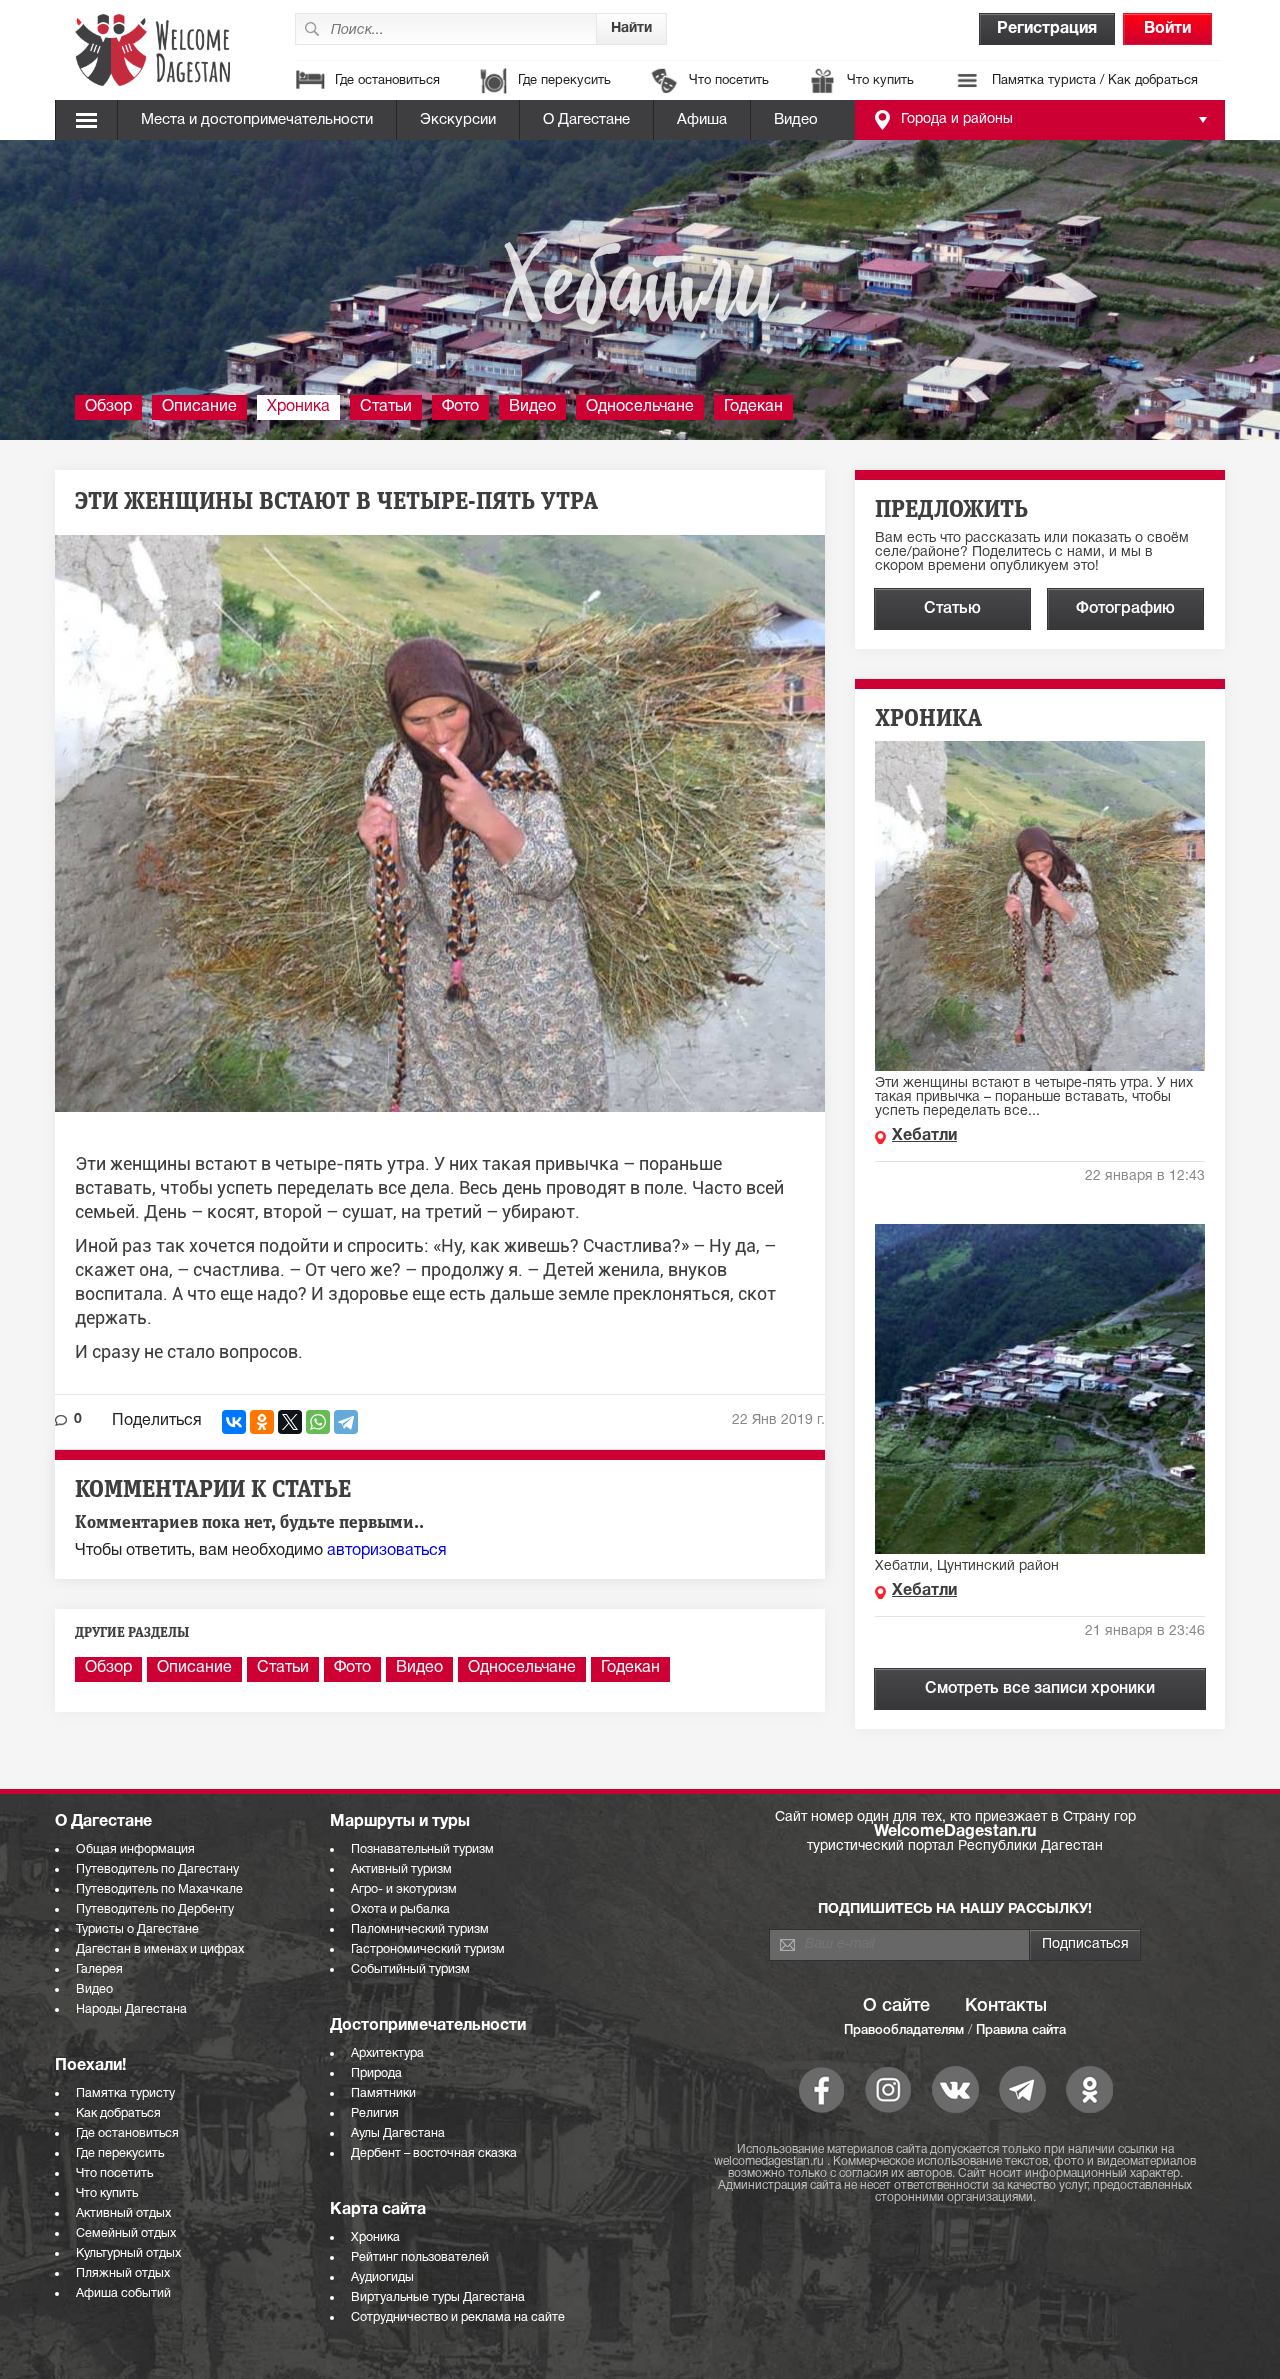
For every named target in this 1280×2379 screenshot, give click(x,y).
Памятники (383, 2093)
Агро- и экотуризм (404, 1889)
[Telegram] (346, 1422)
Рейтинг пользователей (420, 2257)
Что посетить (729, 81)
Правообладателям (904, 2030)
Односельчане (640, 407)
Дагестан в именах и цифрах (160, 1949)
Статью (952, 609)
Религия (375, 2113)
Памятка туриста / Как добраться (1095, 81)
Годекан (753, 407)
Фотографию (1125, 609)
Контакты (1006, 2006)
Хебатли (924, 1136)
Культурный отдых (128, 2253)
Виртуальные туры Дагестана (438, 2297)
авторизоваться (387, 1551)
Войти (1167, 29)
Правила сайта (1021, 2030)
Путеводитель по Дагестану (157, 1869)
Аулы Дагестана (398, 2133)
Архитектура (387, 2053)
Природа (376, 2073)
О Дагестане (586, 120)
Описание (199, 407)
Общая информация (135, 1849)
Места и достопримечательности (257, 120)
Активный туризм (401, 1869)
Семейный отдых (126, 2233)
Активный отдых (123, 2213)
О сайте (896, 2006)
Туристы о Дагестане (137, 1929)
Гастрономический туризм (428, 1949)
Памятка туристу (125, 2093)
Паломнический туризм (420, 1929)
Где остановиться (387, 81)
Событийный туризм (410, 1969)
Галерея (99, 1969)
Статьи (386, 407)
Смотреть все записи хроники (1040, 1689)
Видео (796, 120)
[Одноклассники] (262, 1422)
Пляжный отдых (123, 2273)
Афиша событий (123, 2293)
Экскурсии (458, 120)
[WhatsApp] (318, 1422)
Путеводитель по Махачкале (159, 1889)
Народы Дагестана (131, 2009)
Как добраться (118, 2113)
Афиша (702, 120)
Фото (460, 407)
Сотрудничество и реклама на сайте (458, 2317)
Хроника (298, 407)
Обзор (108, 407)
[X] (290, 1422)
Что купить (880, 81)
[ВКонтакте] (234, 1422)
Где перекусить (564, 81)
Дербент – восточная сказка (434, 2153)
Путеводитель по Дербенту (155, 1909)
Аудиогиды (382, 2277)
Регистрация (1047, 29)
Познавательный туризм (422, 1849)
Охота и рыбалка (400, 1909)
